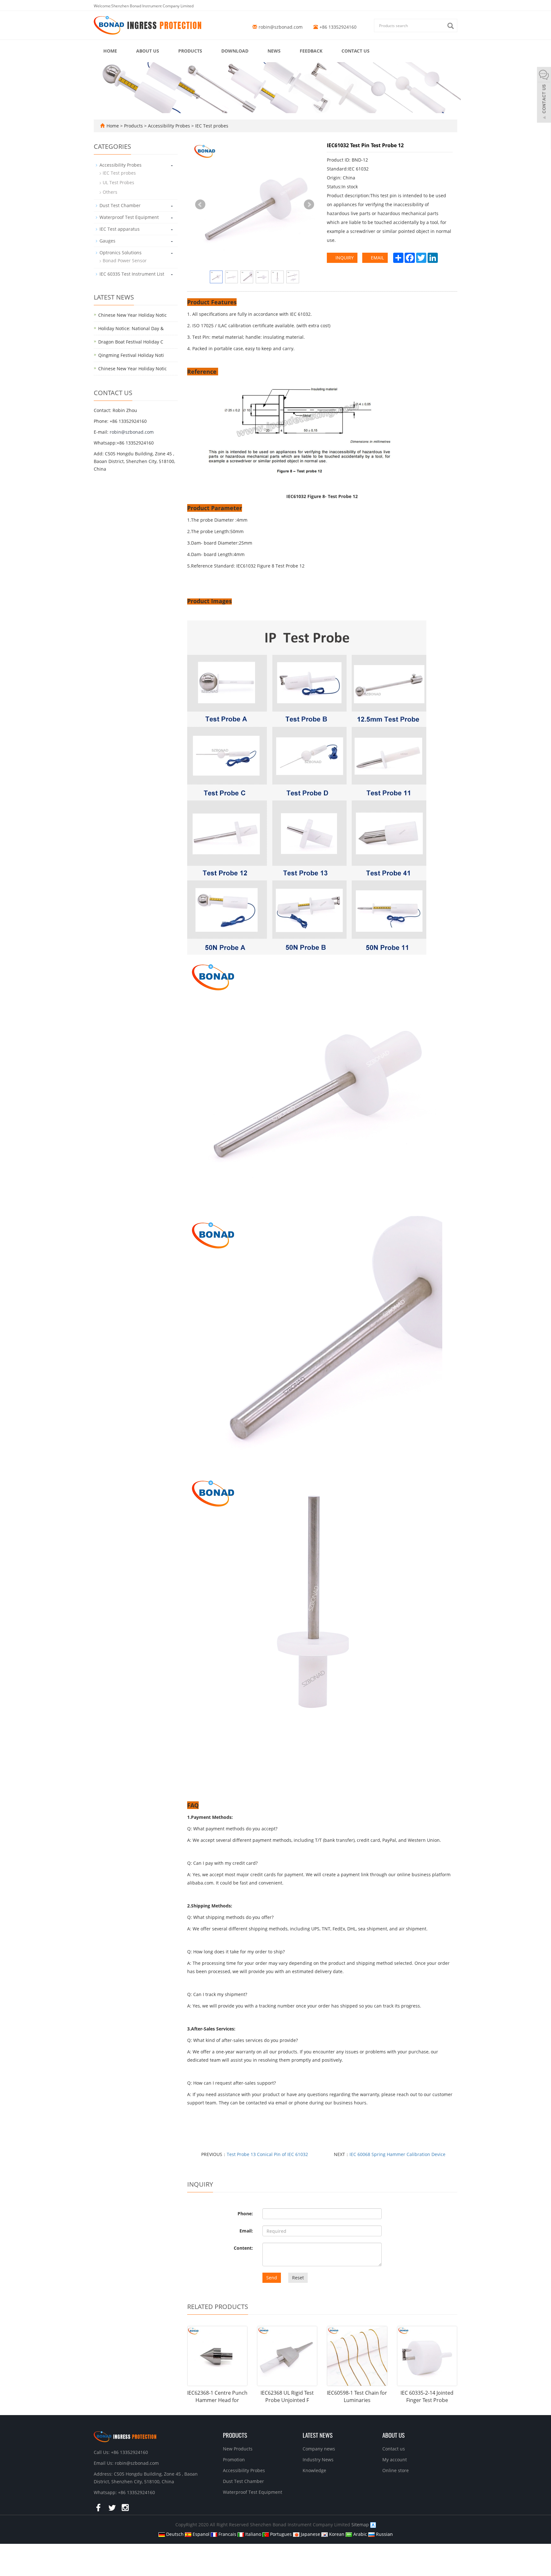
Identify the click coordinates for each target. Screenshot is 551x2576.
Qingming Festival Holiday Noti (131, 355)
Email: (246, 2231)
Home (110, 51)
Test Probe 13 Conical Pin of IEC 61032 (267, 2154)
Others (110, 192)
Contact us (356, 51)
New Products (238, 2449)
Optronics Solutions (121, 253)
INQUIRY (344, 258)
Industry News (318, 2460)
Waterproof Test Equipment (129, 217)
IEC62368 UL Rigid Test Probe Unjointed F (287, 2396)
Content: (243, 2248)
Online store (396, 2470)
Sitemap (360, 2525)
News (274, 51)
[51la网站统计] (373, 2525)
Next (309, 205)
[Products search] (452, 26)
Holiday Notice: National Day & (131, 328)
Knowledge (314, 2470)
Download (235, 51)
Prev (200, 205)
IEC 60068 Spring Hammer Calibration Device (397, 2154)
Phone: (245, 2214)
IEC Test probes (211, 126)
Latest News (318, 2435)
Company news (319, 2449)
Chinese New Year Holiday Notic (132, 315)
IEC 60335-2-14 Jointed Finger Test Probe (427, 2396)
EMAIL (377, 258)
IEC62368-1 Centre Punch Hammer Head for (217, 2396)
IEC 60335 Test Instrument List (132, 274)
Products (190, 51)
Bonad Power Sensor (125, 260)
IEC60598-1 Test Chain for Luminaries (357, 2396)
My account (395, 2460)
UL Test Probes (118, 182)
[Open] (544, 96)
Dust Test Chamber (120, 205)
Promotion (234, 2460)
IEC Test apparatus (120, 229)
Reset (298, 2278)
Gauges (107, 241)
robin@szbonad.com (281, 27)
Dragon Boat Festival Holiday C (131, 342)
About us (148, 51)
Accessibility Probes (169, 126)
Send (272, 2278)
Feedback (311, 51)
